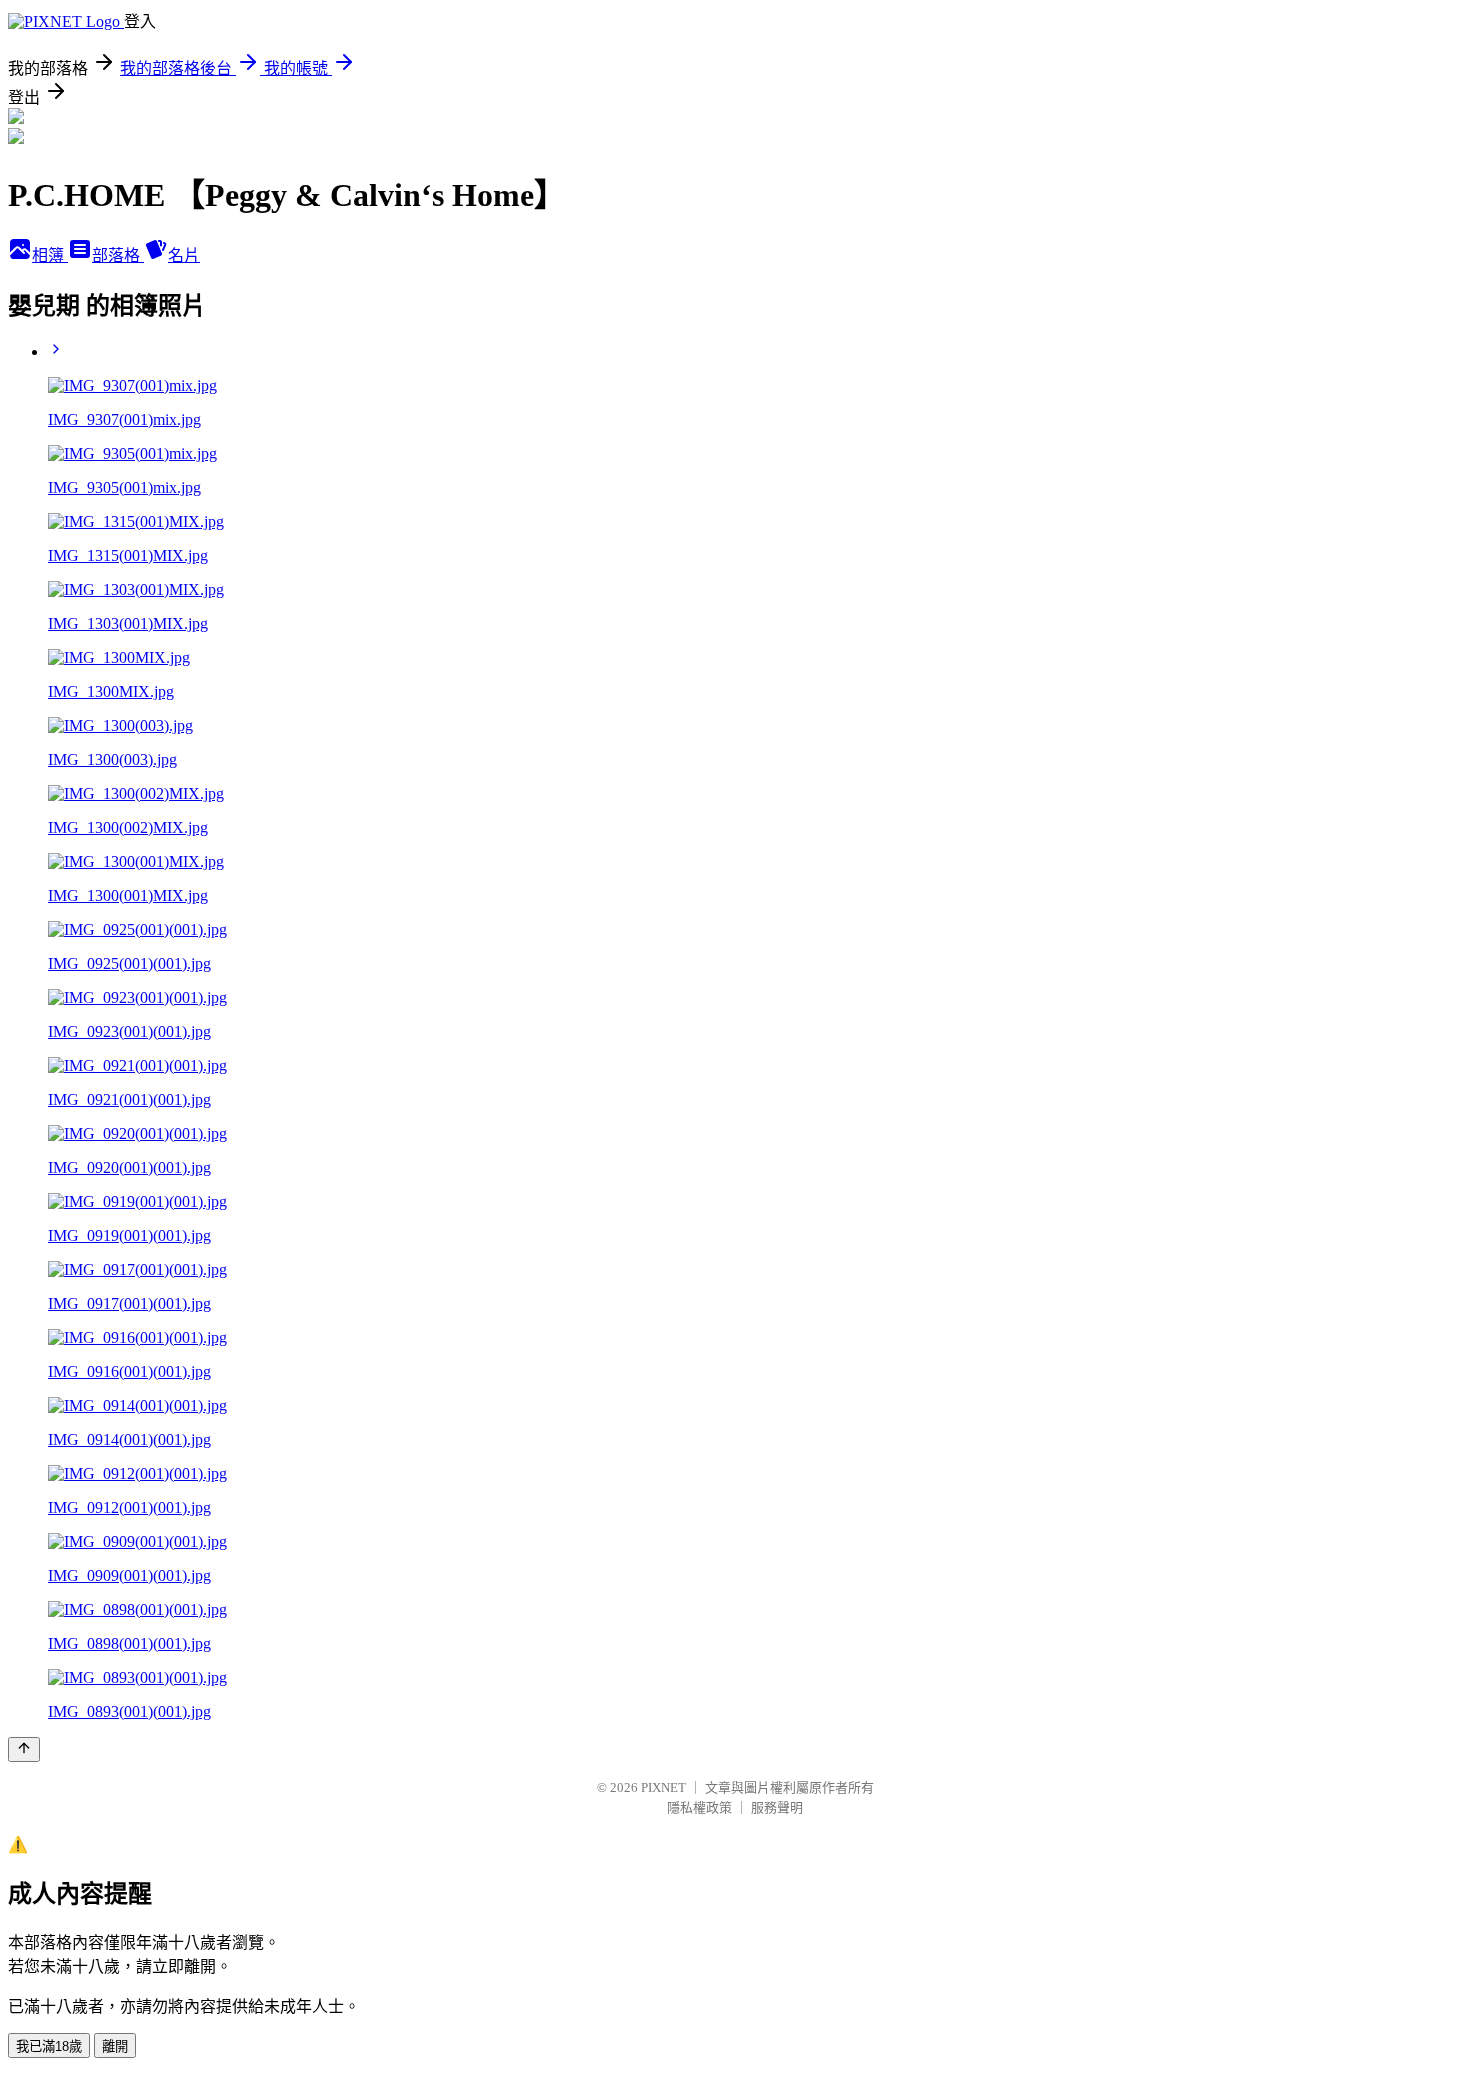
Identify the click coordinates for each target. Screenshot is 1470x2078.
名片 (184, 255)
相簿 (50, 255)
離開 (115, 2046)
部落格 (118, 255)
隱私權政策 (699, 1807)
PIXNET (663, 1787)
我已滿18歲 (49, 2046)
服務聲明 (777, 1807)
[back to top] (24, 1749)
